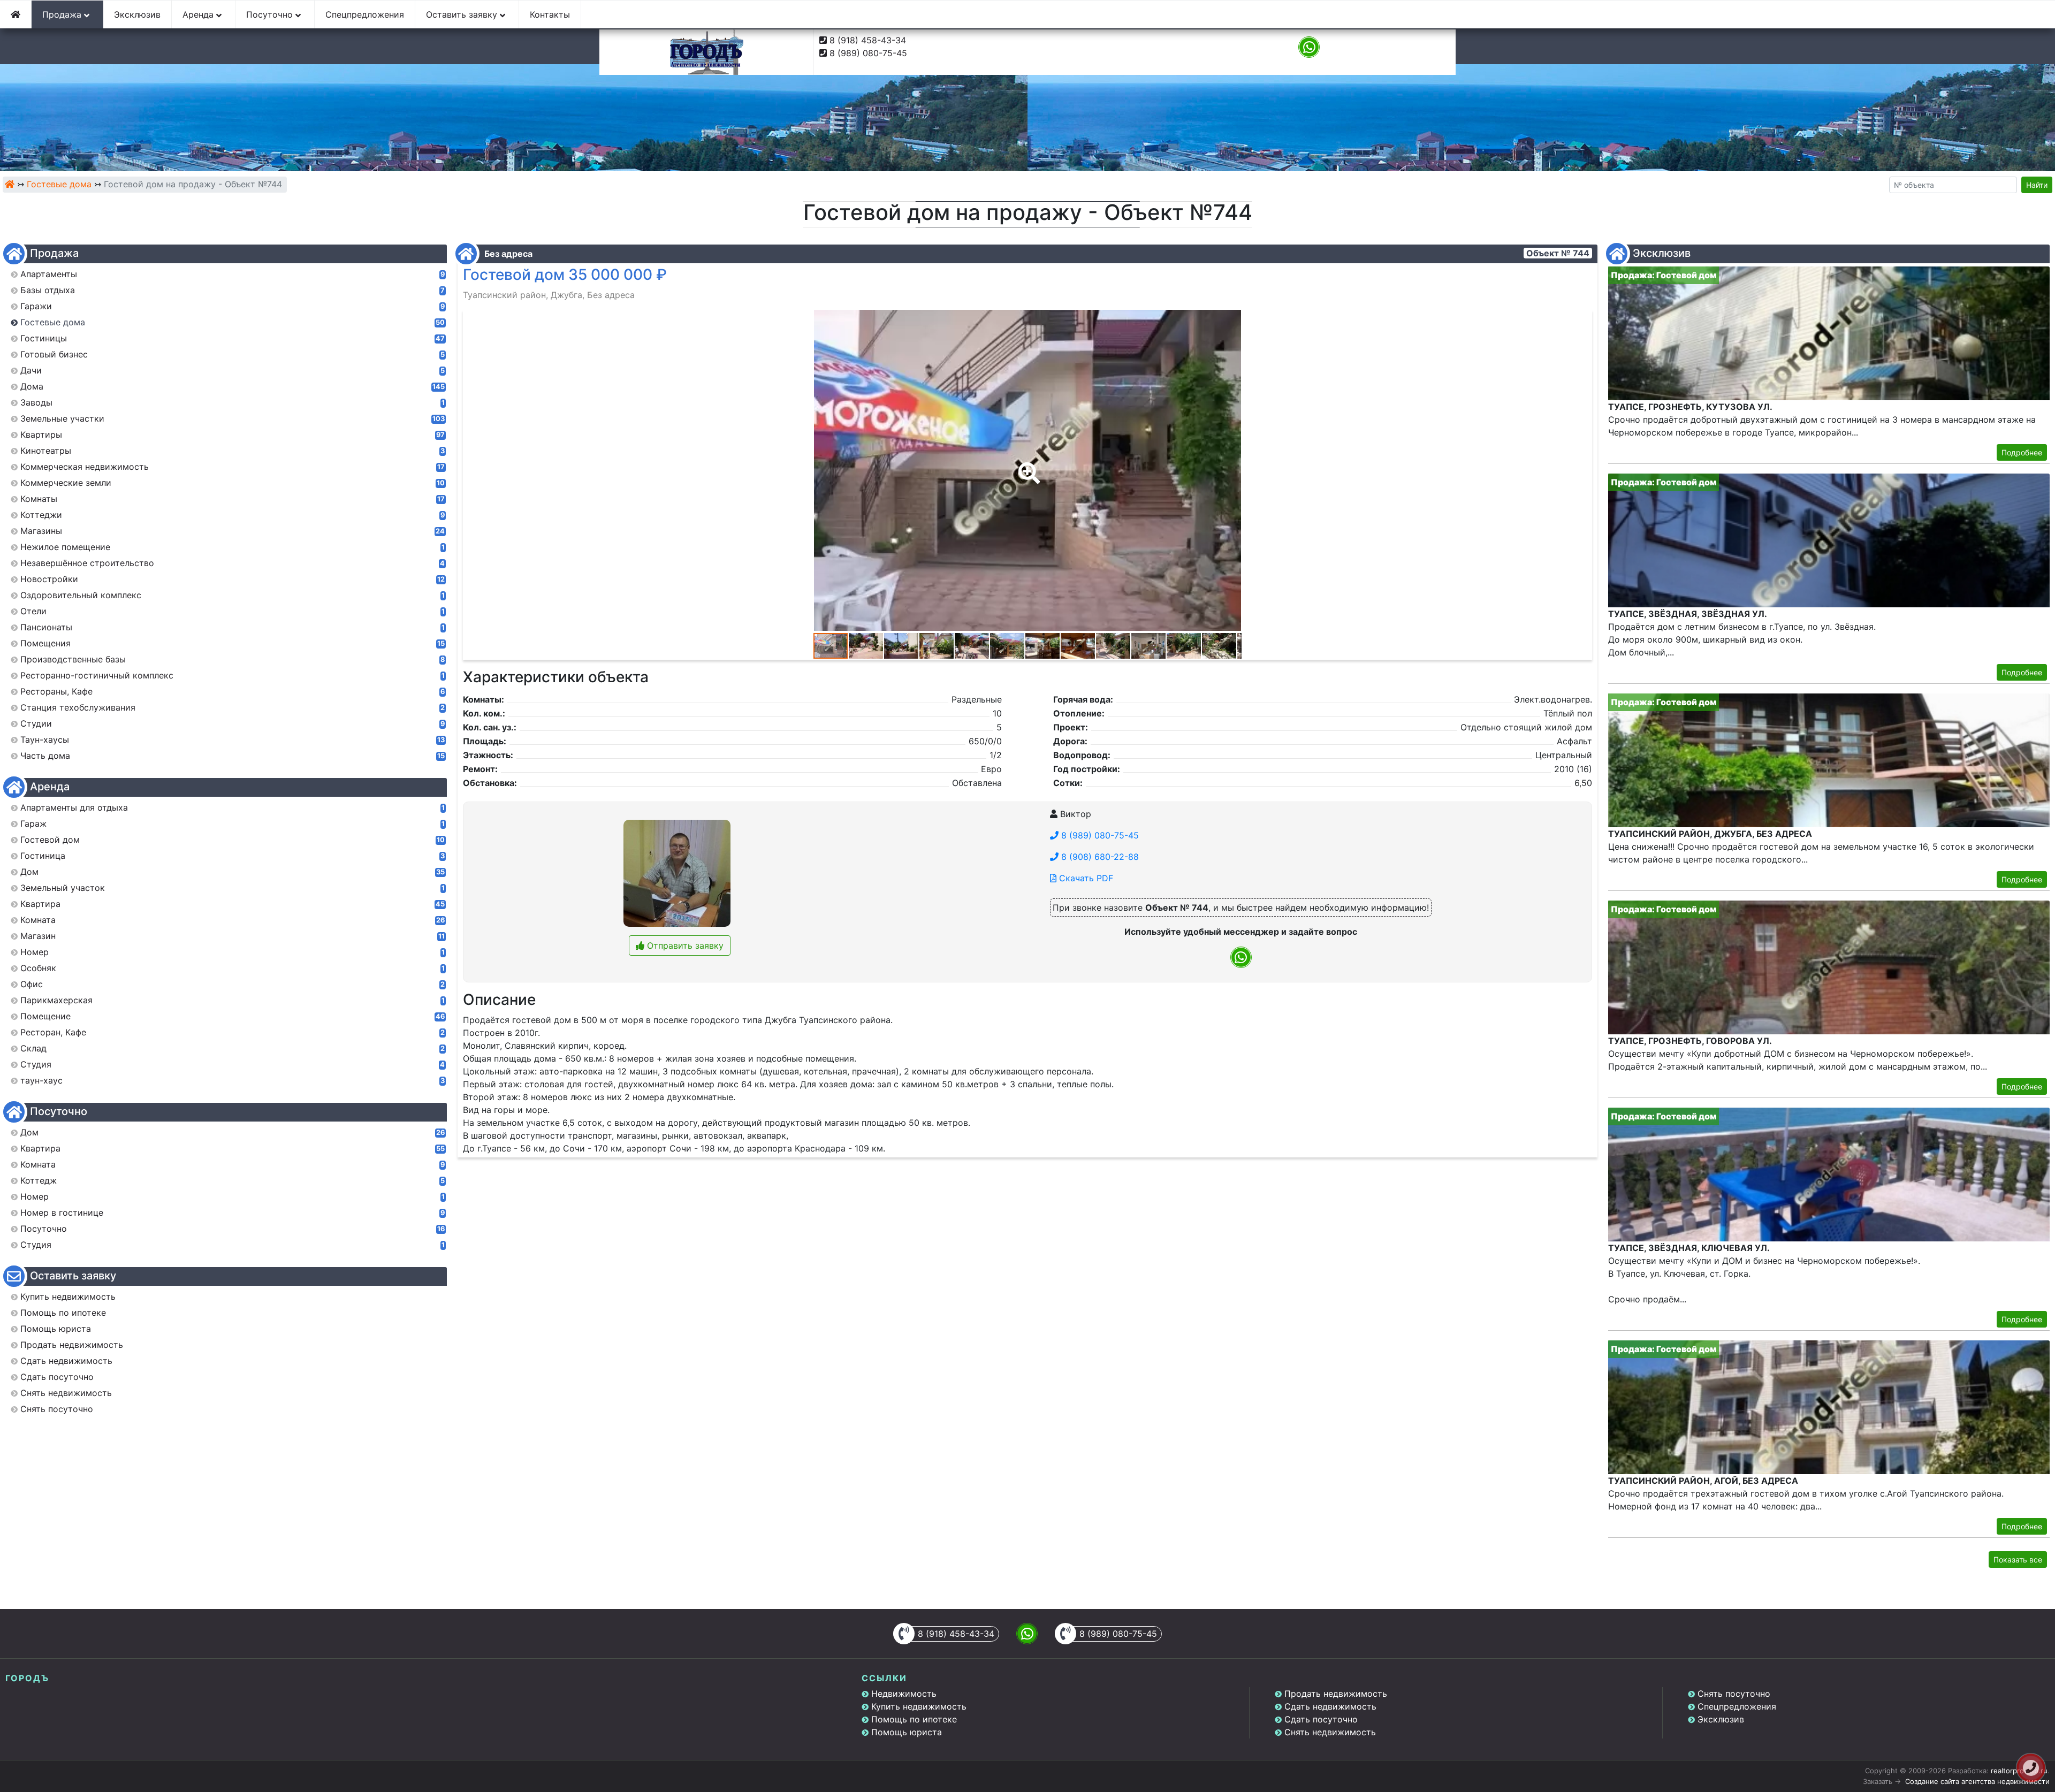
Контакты (550, 14)
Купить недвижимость (919, 1706)
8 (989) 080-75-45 (868, 53)
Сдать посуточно (1321, 1719)
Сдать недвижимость (1330, 1706)
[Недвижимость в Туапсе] (10, 184)
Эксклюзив (137, 14)
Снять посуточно (1734, 1694)
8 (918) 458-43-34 (868, 40)
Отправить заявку (684, 945)
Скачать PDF (1085, 878)
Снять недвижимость (1330, 1732)
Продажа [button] (63, 14)
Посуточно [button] (271, 14)
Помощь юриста (907, 1732)
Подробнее (2022, 452)
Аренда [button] (199, 14)
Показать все (2018, 1560)
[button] (1027, 466)
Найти (2037, 185)
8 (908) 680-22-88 (1099, 857)
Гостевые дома (59, 184)
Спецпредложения (365, 14)
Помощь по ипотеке (914, 1719)
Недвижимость (904, 1694)
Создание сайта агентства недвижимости (1977, 1781)
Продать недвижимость (1336, 1694)
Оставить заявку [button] (463, 14)
